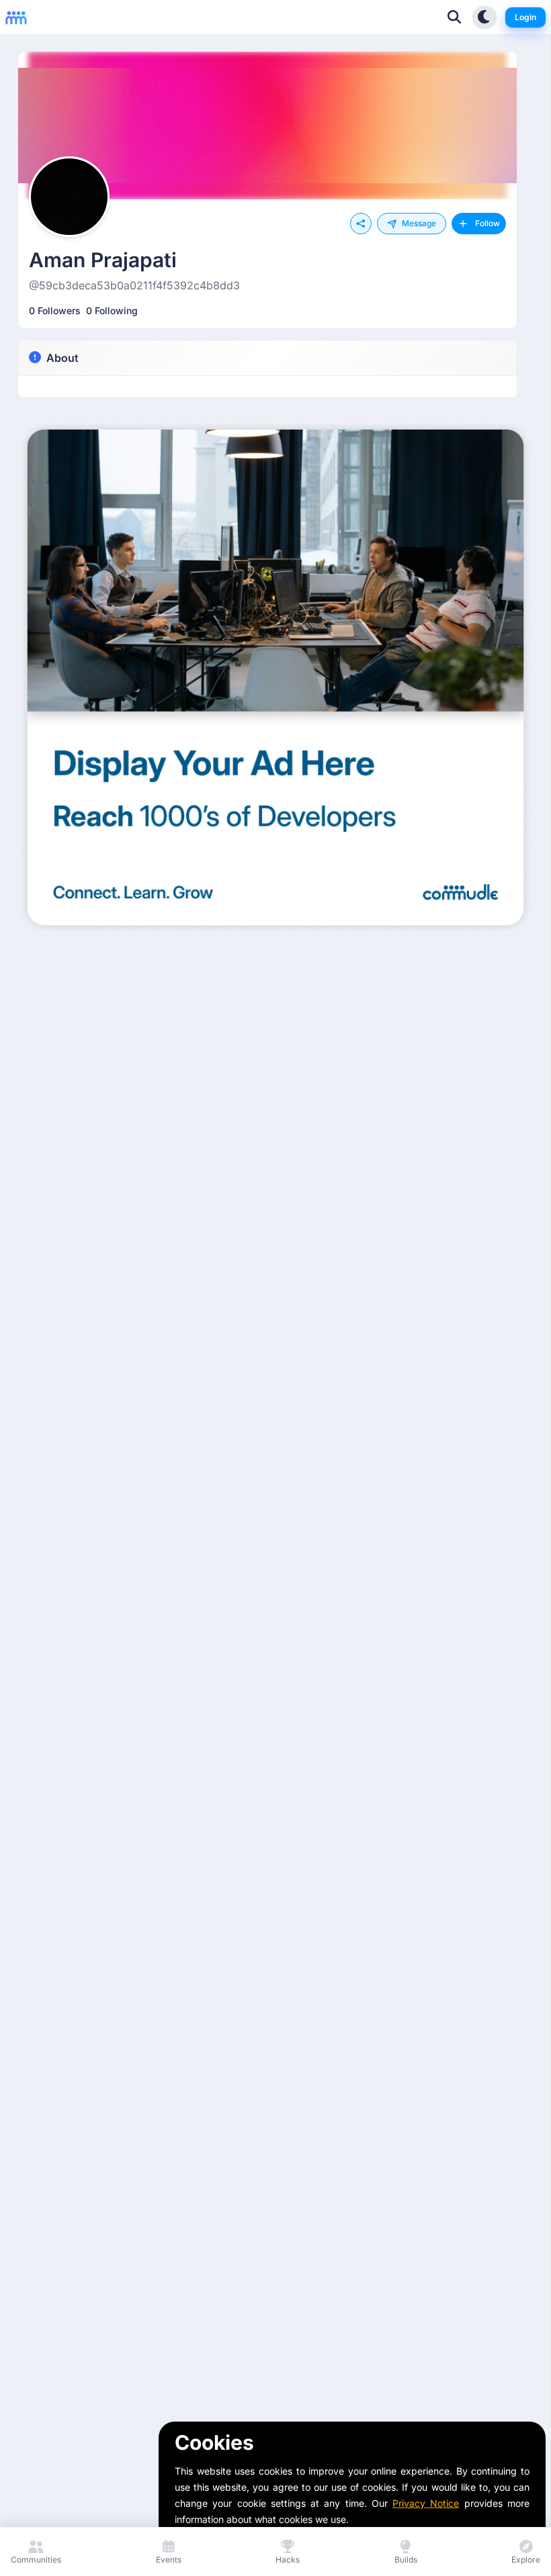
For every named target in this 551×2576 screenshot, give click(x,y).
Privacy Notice (426, 2503)
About (62, 358)
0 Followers (55, 311)
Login (525, 17)
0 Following (112, 311)
